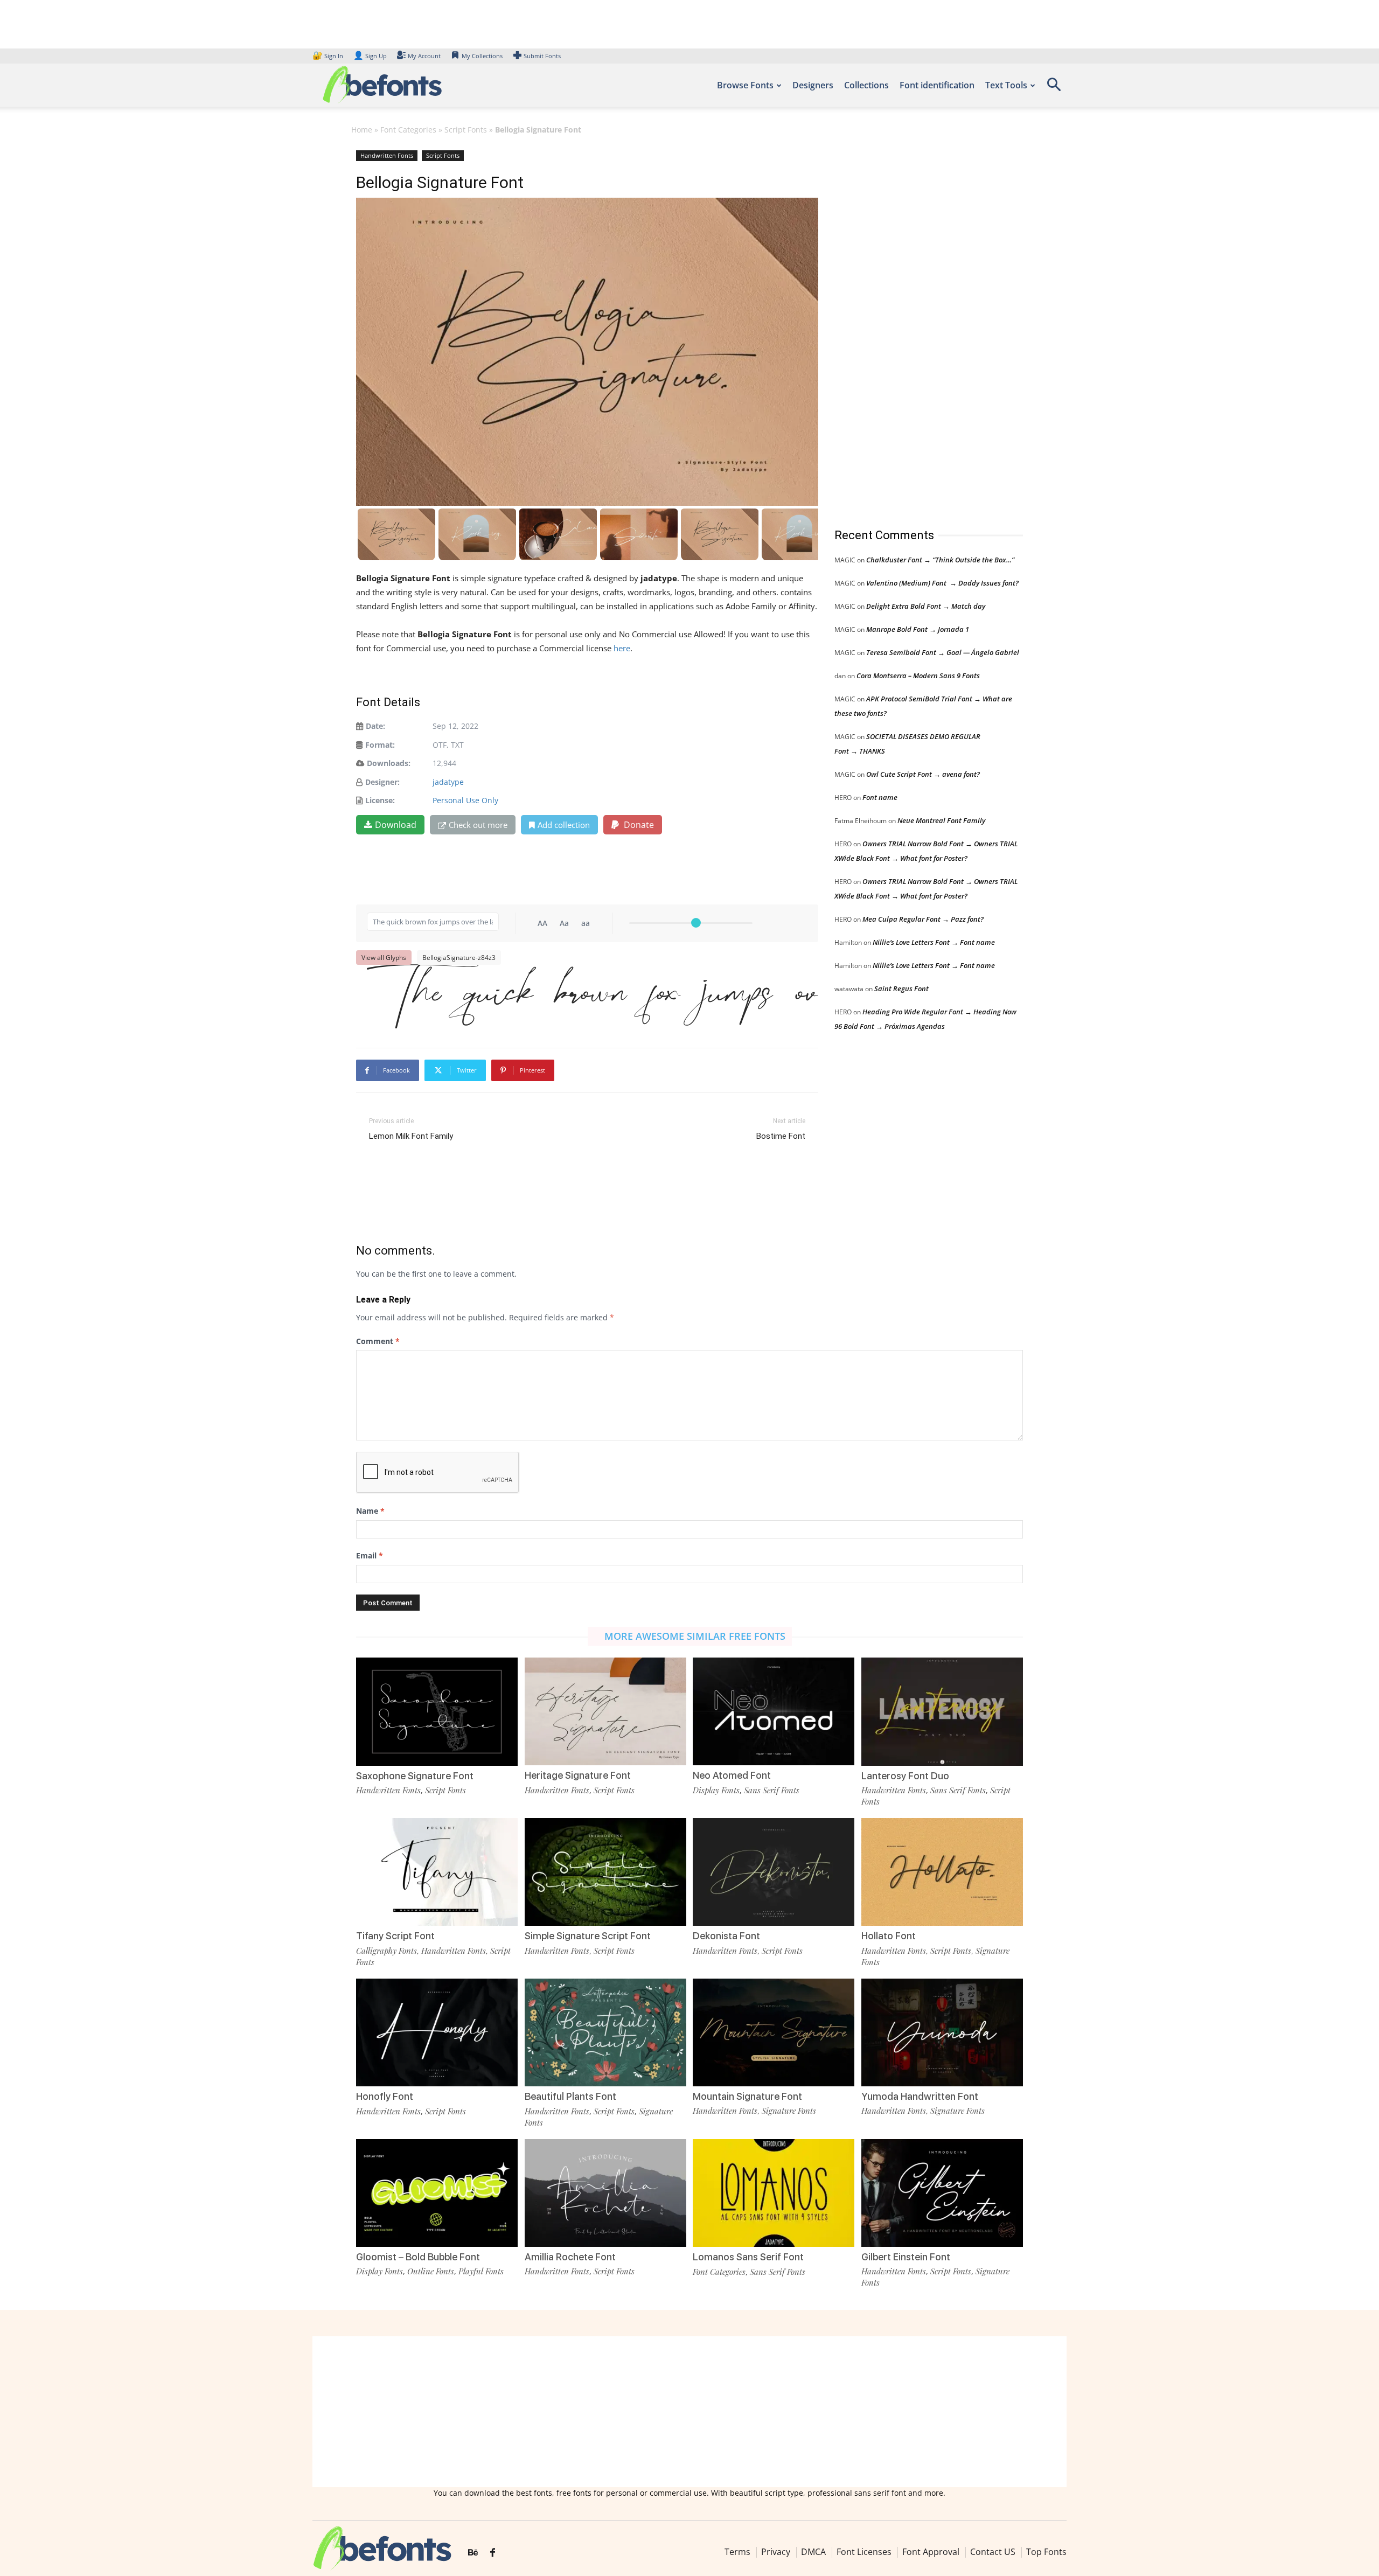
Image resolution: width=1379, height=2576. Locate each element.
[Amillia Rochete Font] (605, 2192)
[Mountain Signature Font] (774, 2031)
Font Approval (931, 2552)
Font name (880, 797)
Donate (638, 825)
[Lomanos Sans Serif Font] (774, 2192)
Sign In (329, 56)
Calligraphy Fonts (386, 1951)
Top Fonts (1046, 2552)
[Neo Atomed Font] (774, 1711)
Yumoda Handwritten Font (920, 2096)
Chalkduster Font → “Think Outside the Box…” (940, 560)
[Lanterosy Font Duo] (942, 1711)
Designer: (382, 782)
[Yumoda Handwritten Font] (942, 2031)
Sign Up (370, 56)
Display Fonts (716, 1790)
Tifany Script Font (395, 1936)
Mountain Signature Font (747, 2096)
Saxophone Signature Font (415, 1776)
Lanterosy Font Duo (905, 1776)
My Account (424, 56)
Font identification (937, 85)
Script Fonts (466, 130)
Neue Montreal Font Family (941, 820)
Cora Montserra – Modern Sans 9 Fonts (918, 676)
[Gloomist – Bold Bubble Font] (437, 2192)
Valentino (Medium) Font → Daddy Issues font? (942, 583)
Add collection (564, 825)
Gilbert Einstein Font (906, 2257)
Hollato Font (889, 1936)
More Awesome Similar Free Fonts (695, 1636)
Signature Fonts (789, 2111)
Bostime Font (781, 1136)
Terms (737, 2552)
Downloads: (389, 763)
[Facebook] (493, 2553)
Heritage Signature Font (578, 1775)
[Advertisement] (915, 328)
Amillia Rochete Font (570, 2257)
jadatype (448, 782)
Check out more (478, 825)
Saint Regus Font (901, 988)
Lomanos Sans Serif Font (748, 2257)
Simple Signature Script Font (588, 1936)
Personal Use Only (465, 800)
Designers (813, 85)
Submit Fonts (542, 56)
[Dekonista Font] (774, 1871)
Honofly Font (385, 2096)
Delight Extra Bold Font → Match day (926, 606)
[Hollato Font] (942, 1871)
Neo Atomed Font (732, 1775)
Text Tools (1006, 85)
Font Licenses (864, 2552)
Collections (866, 85)
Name (370, 1511)
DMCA (813, 2552)
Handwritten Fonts (387, 155)
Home (362, 130)
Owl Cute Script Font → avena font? (923, 774)
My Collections (482, 56)
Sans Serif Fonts (772, 1790)
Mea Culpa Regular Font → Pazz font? (923, 919)
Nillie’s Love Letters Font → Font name (934, 942)
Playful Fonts (481, 2271)
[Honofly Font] (437, 2032)
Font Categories (408, 130)
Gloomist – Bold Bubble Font (418, 2257)
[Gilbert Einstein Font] (942, 2192)
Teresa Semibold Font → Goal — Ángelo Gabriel (943, 652)
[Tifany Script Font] (437, 1871)
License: (380, 800)
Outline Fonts (431, 2271)
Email (370, 1555)
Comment (378, 1341)
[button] (1054, 88)
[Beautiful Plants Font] (605, 2032)
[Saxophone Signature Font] (437, 1711)
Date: (375, 726)
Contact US (993, 2552)
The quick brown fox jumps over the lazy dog (593, 990)
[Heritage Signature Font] (605, 1711)
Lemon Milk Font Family (411, 1136)
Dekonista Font (726, 1936)
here (622, 648)
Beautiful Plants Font (570, 2096)
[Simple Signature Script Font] (605, 1871)
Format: (380, 745)
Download (396, 825)
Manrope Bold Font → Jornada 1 (918, 629)
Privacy (776, 2552)
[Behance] (473, 2553)
